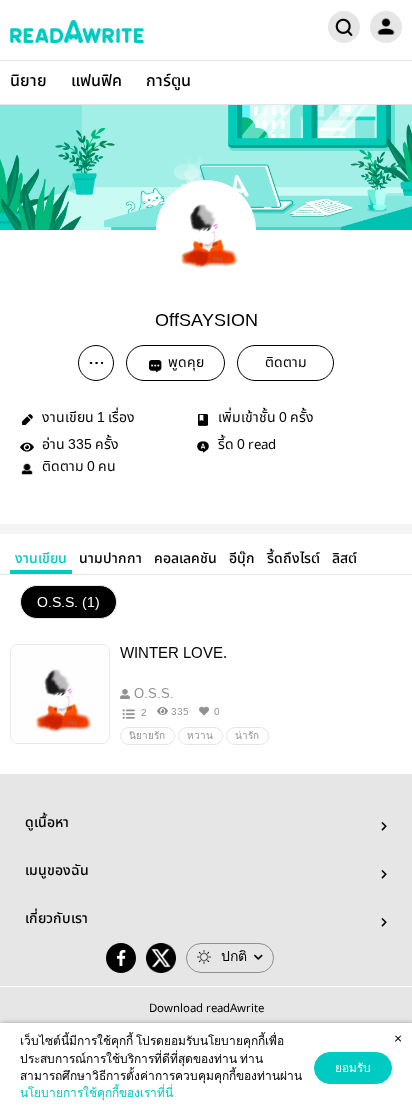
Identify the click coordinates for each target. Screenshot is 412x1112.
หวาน (200, 735)
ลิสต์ (344, 559)
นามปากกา (110, 559)
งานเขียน (41, 559)
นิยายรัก (147, 735)
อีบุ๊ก (242, 559)
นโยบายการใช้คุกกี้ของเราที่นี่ (96, 1093)
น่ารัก (247, 735)
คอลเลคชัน (185, 559)
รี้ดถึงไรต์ (293, 559)
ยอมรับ (353, 1068)
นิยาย (28, 81)
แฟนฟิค (96, 81)
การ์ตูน (168, 81)
